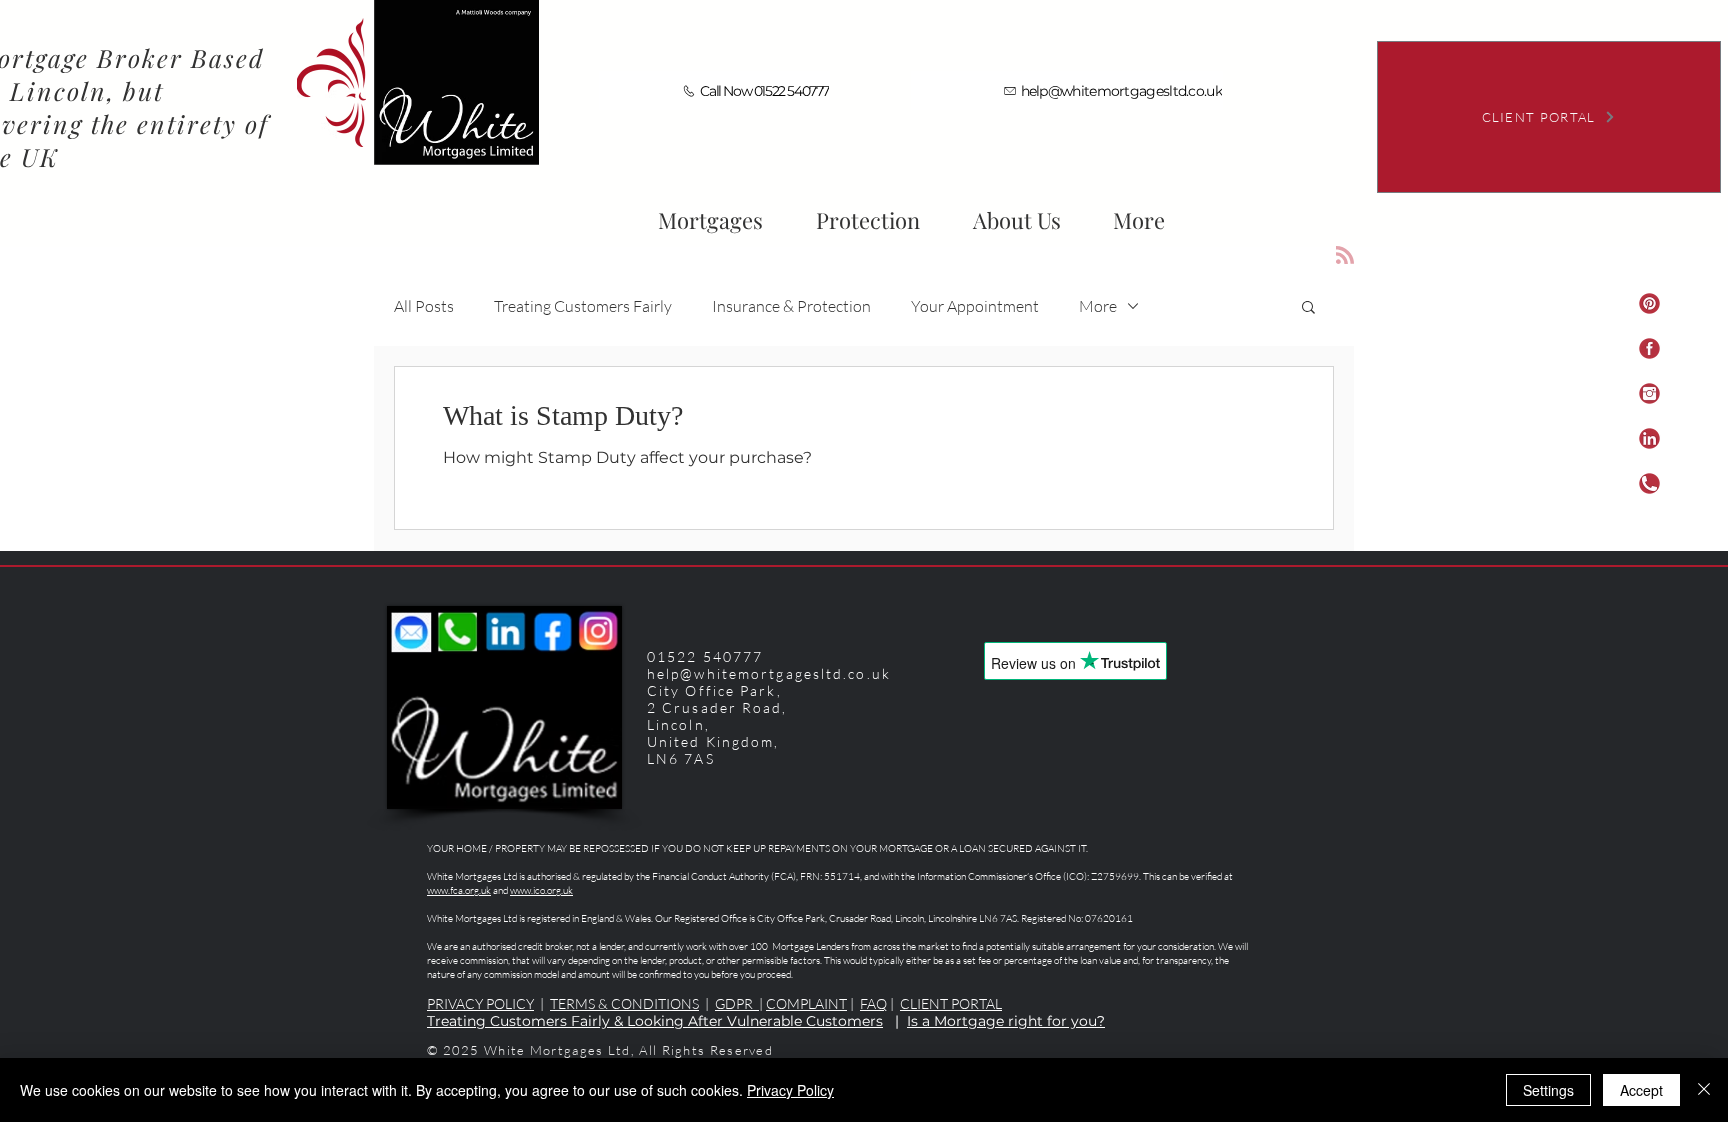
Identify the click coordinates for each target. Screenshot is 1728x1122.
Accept (1641, 1090)
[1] (1649, 303)
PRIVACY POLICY (480, 1003)
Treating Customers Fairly (583, 306)
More (1098, 306)
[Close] (1704, 1090)
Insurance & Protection (791, 306)
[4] (1649, 438)
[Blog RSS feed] (1345, 256)
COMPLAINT (806, 1003)
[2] (1649, 348)
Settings (1548, 1090)
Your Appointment (975, 306)
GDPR (737, 1003)
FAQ (873, 1003)
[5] (1649, 483)
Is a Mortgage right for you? (1006, 1021)
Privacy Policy (790, 1090)
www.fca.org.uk (459, 890)
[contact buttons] (1649, 393)
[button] (1016, 211)
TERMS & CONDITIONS (624, 1003)
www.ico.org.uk (541, 890)
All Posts (424, 306)
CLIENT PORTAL (951, 1003)
